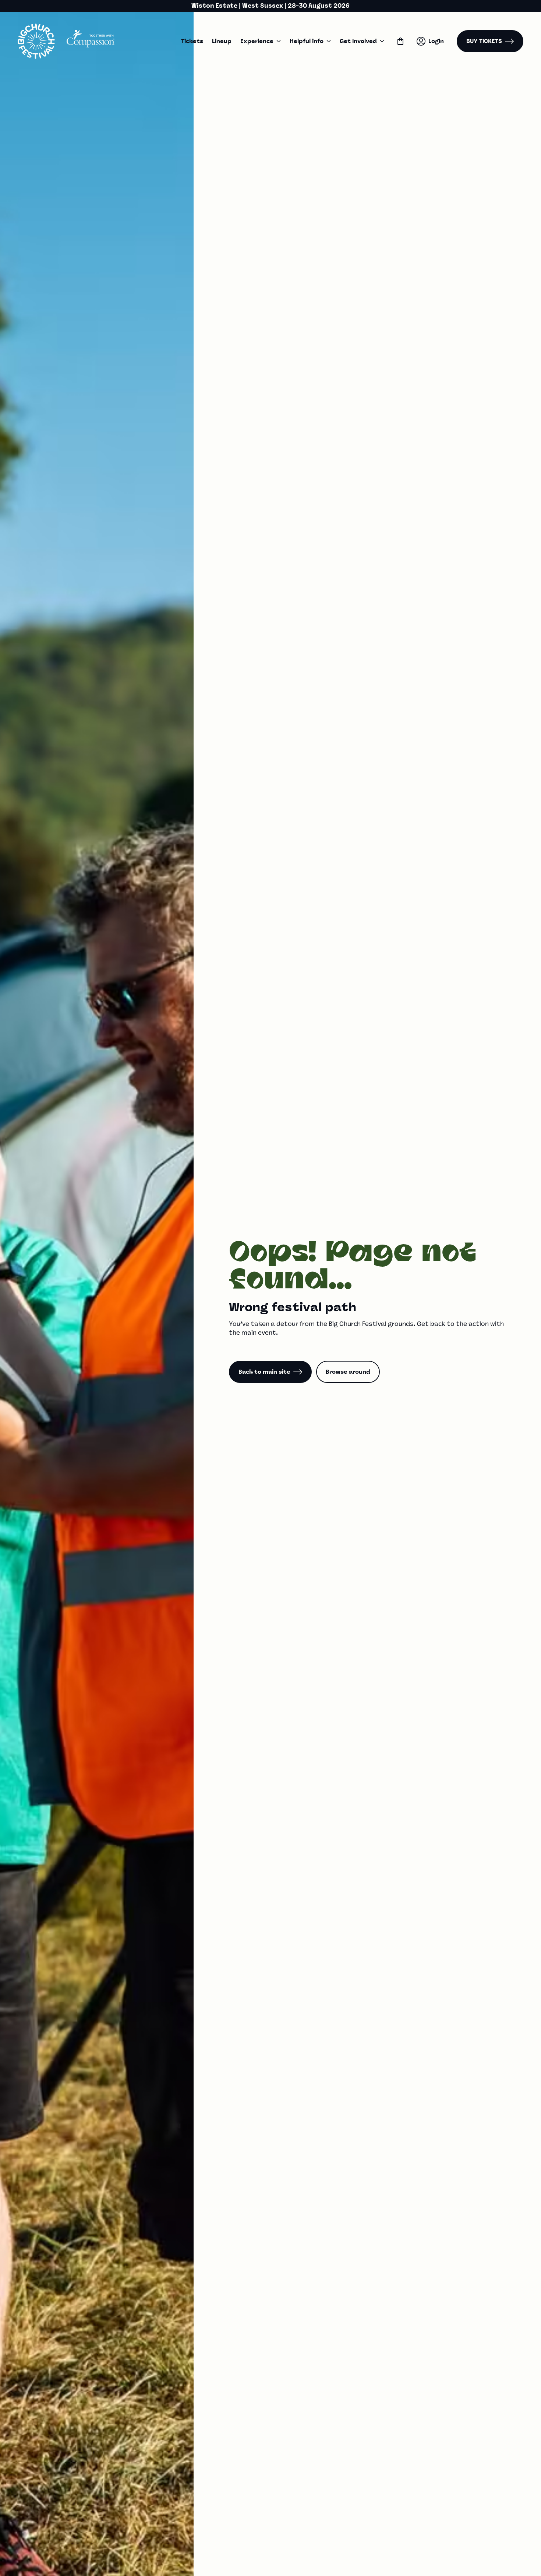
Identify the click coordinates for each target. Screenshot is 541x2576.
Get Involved (358, 41)
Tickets (192, 41)
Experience (257, 41)
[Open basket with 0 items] (400, 41)
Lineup (222, 41)
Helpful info (307, 41)
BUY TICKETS (484, 41)
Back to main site (264, 1372)
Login (436, 41)
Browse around (348, 1372)
